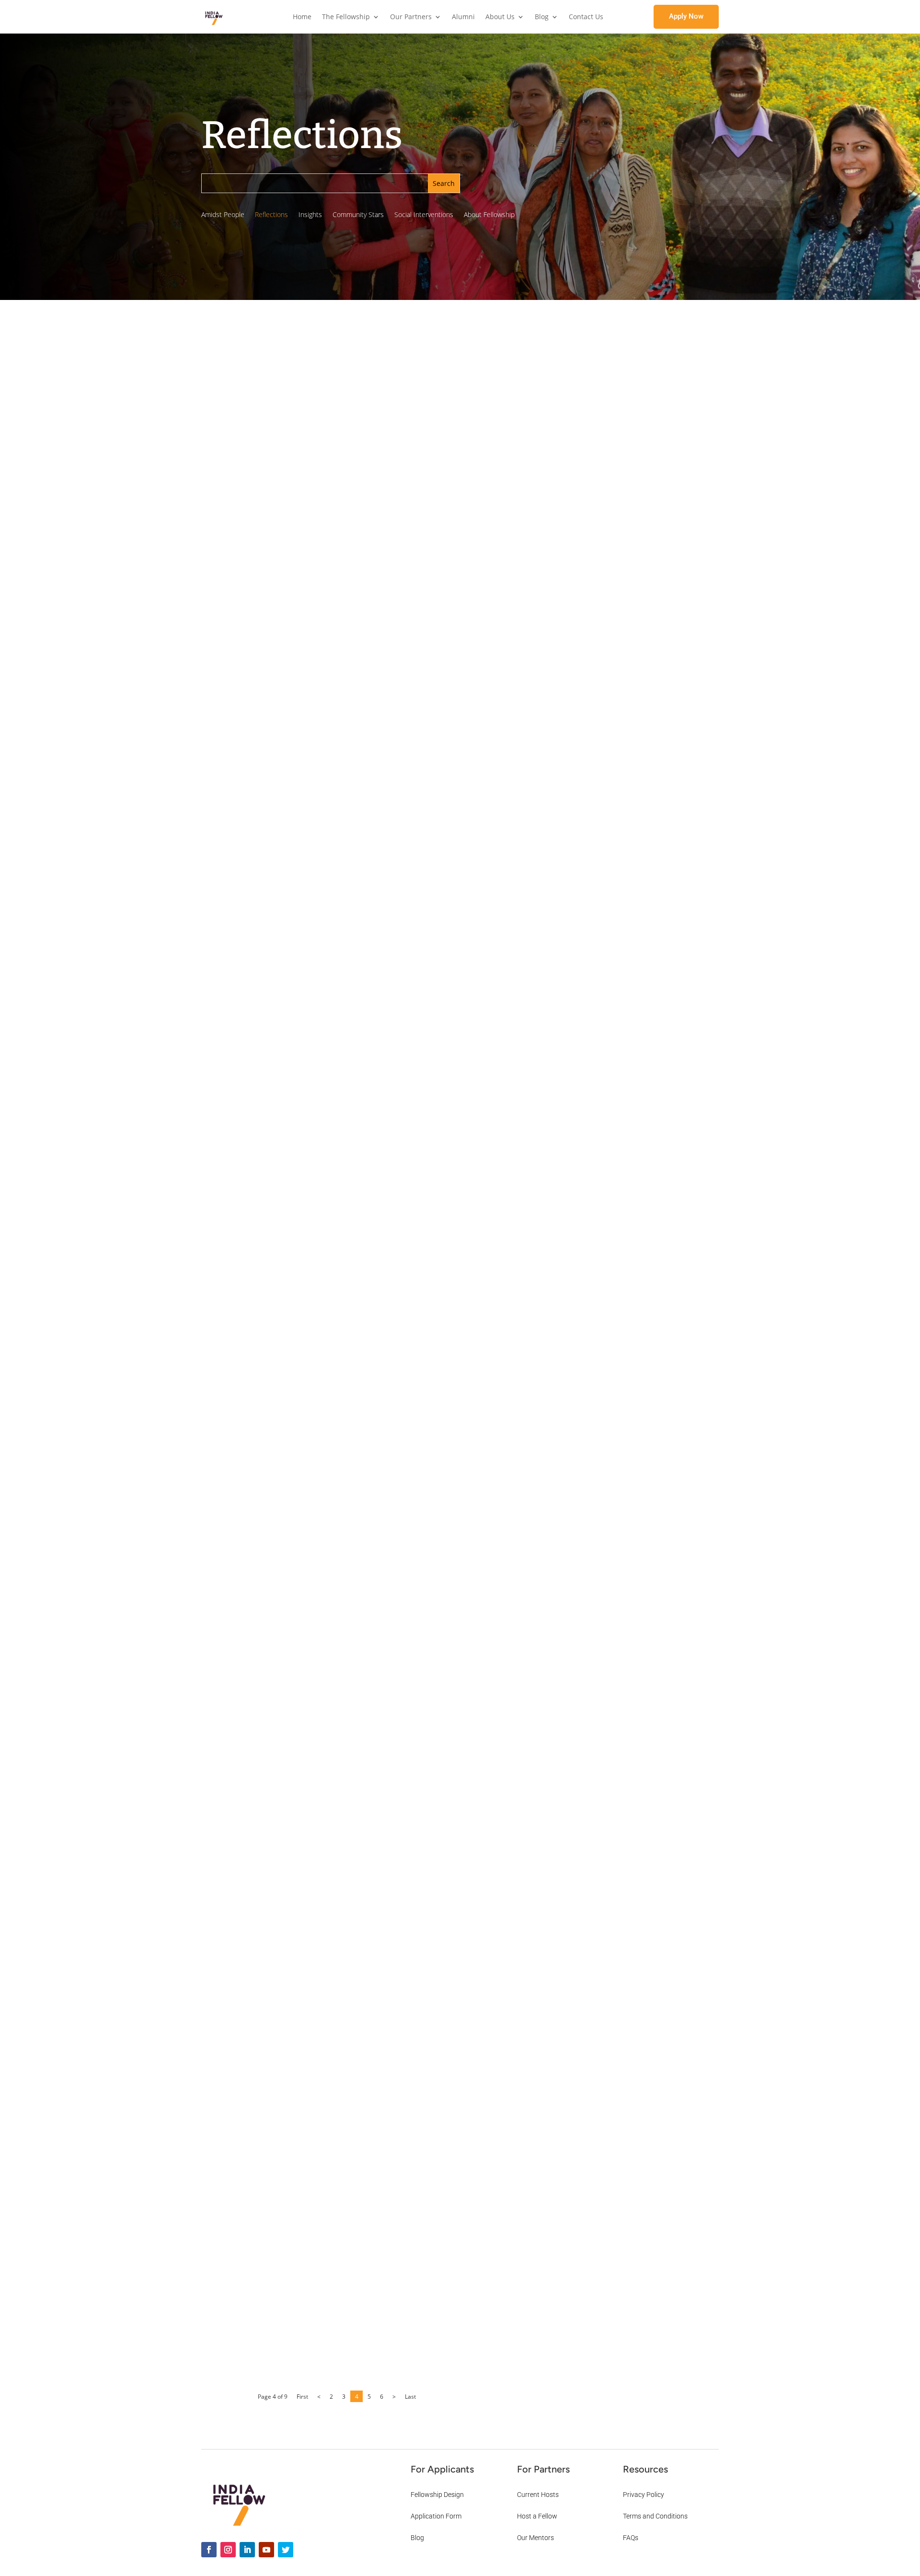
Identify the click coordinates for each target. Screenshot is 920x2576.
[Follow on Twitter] (286, 2550)
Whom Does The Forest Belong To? (331, 1798)
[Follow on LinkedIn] (247, 2550)
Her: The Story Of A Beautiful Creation (339, 1012)
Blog (542, 17)
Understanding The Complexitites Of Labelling (357, 2315)
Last (410, 2397)
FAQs (631, 2538)
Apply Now (686, 16)
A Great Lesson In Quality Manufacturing (346, 1270)
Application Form (436, 2516)
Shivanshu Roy (293, 535)
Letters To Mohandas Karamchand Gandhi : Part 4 (632, 867)
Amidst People (223, 215)
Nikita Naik (287, 1557)
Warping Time (625, 1140)
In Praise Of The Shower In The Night (631, 487)
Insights (310, 215)
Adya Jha (283, 2332)
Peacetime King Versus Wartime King (339, 765)
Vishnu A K (287, 2074)
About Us (500, 17)
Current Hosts (538, 2495)
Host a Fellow (537, 2516)
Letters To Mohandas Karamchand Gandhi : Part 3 (632, 1013)
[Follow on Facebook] (209, 2550)
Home (302, 17)
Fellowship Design (437, 2495)
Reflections (271, 215)
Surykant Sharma (296, 1029)
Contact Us (586, 17)
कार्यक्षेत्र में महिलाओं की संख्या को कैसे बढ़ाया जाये (335, 518)
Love (619, 1074)
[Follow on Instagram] (228, 2550)
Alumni (463, 17)
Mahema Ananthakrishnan (310, 1286)
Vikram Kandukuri (297, 782)
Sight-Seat (628, 726)
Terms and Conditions (655, 2516)
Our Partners (411, 17)
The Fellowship (346, 17)
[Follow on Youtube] (266, 2550)
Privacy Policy (644, 2495)
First (302, 2397)
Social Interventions (424, 215)
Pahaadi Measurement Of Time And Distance (634, 940)
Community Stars (358, 215)
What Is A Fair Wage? (628, 606)
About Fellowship (489, 215)
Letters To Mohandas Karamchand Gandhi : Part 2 (632, 1214)
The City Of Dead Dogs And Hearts (629, 549)
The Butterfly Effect (583, 369)
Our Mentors (535, 2538)
